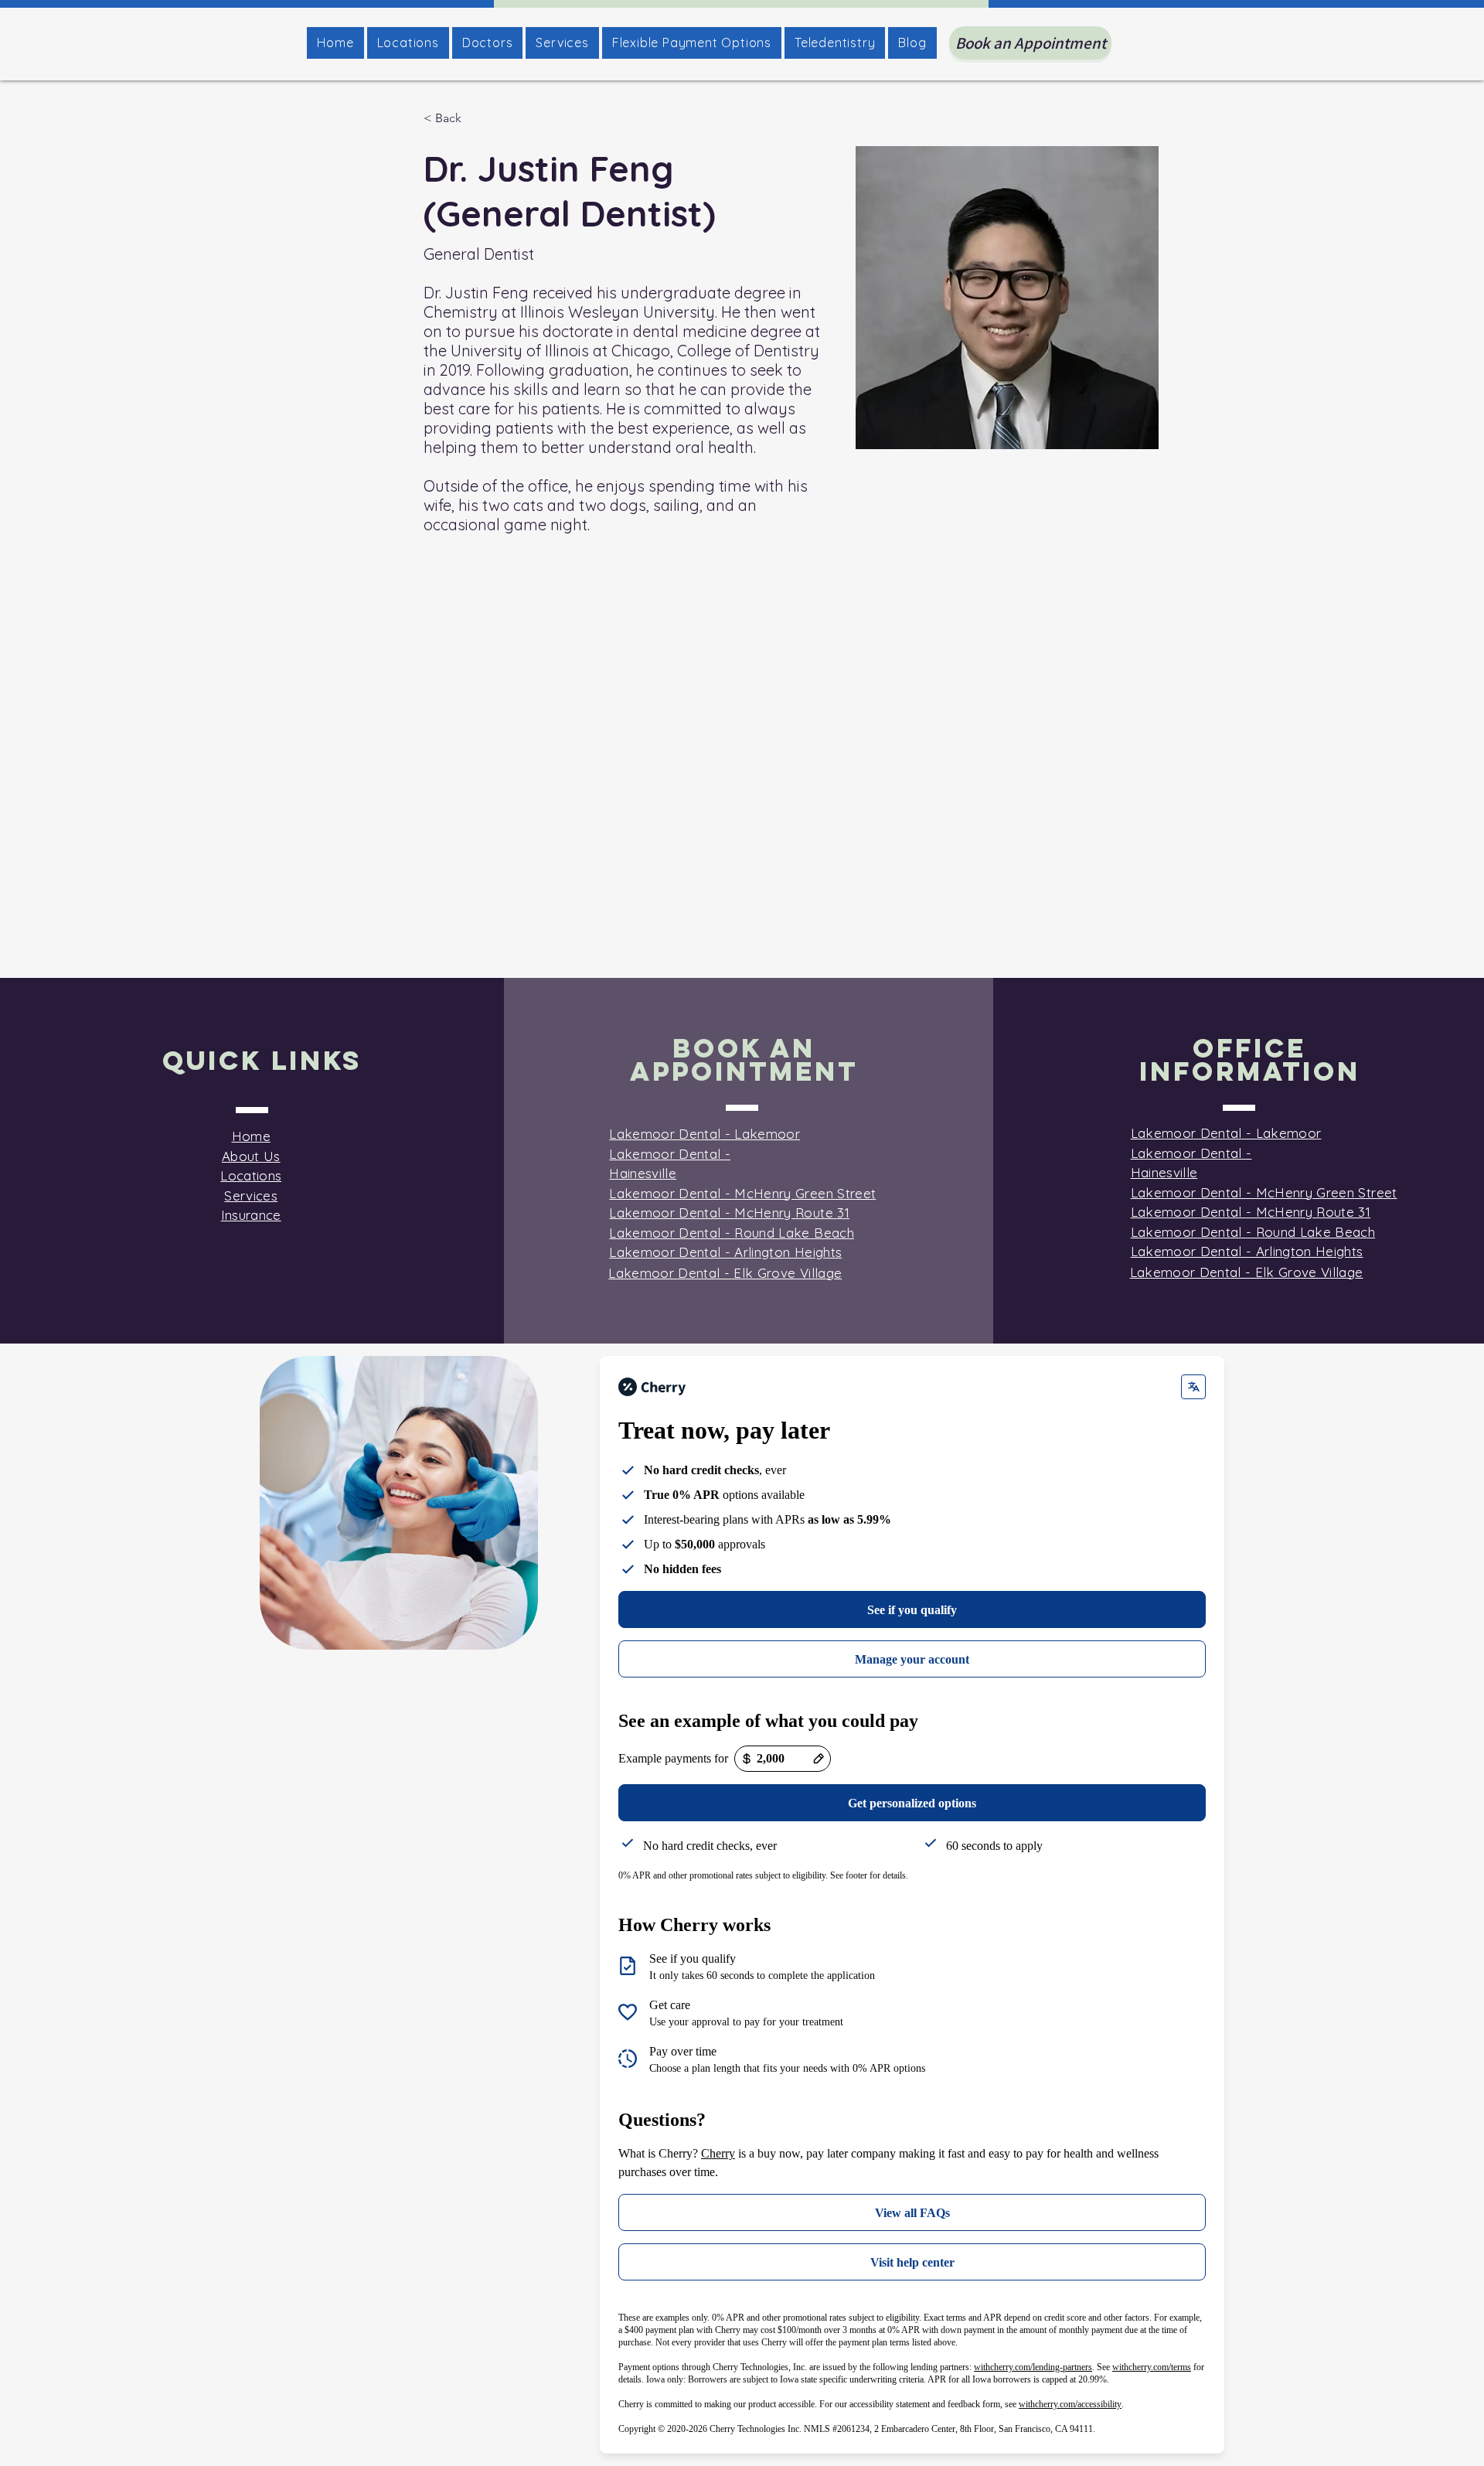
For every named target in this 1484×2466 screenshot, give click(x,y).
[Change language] (1193, 1387)
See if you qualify (912, 1610)
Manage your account (912, 1659)
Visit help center (912, 2262)
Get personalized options (912, 1803)
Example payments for (673, 1758)
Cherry (718, 2153)
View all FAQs (912, 2213)
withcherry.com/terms (1152, 2367)
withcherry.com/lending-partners (1033, 2367)
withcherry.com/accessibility (1070, 2404)
